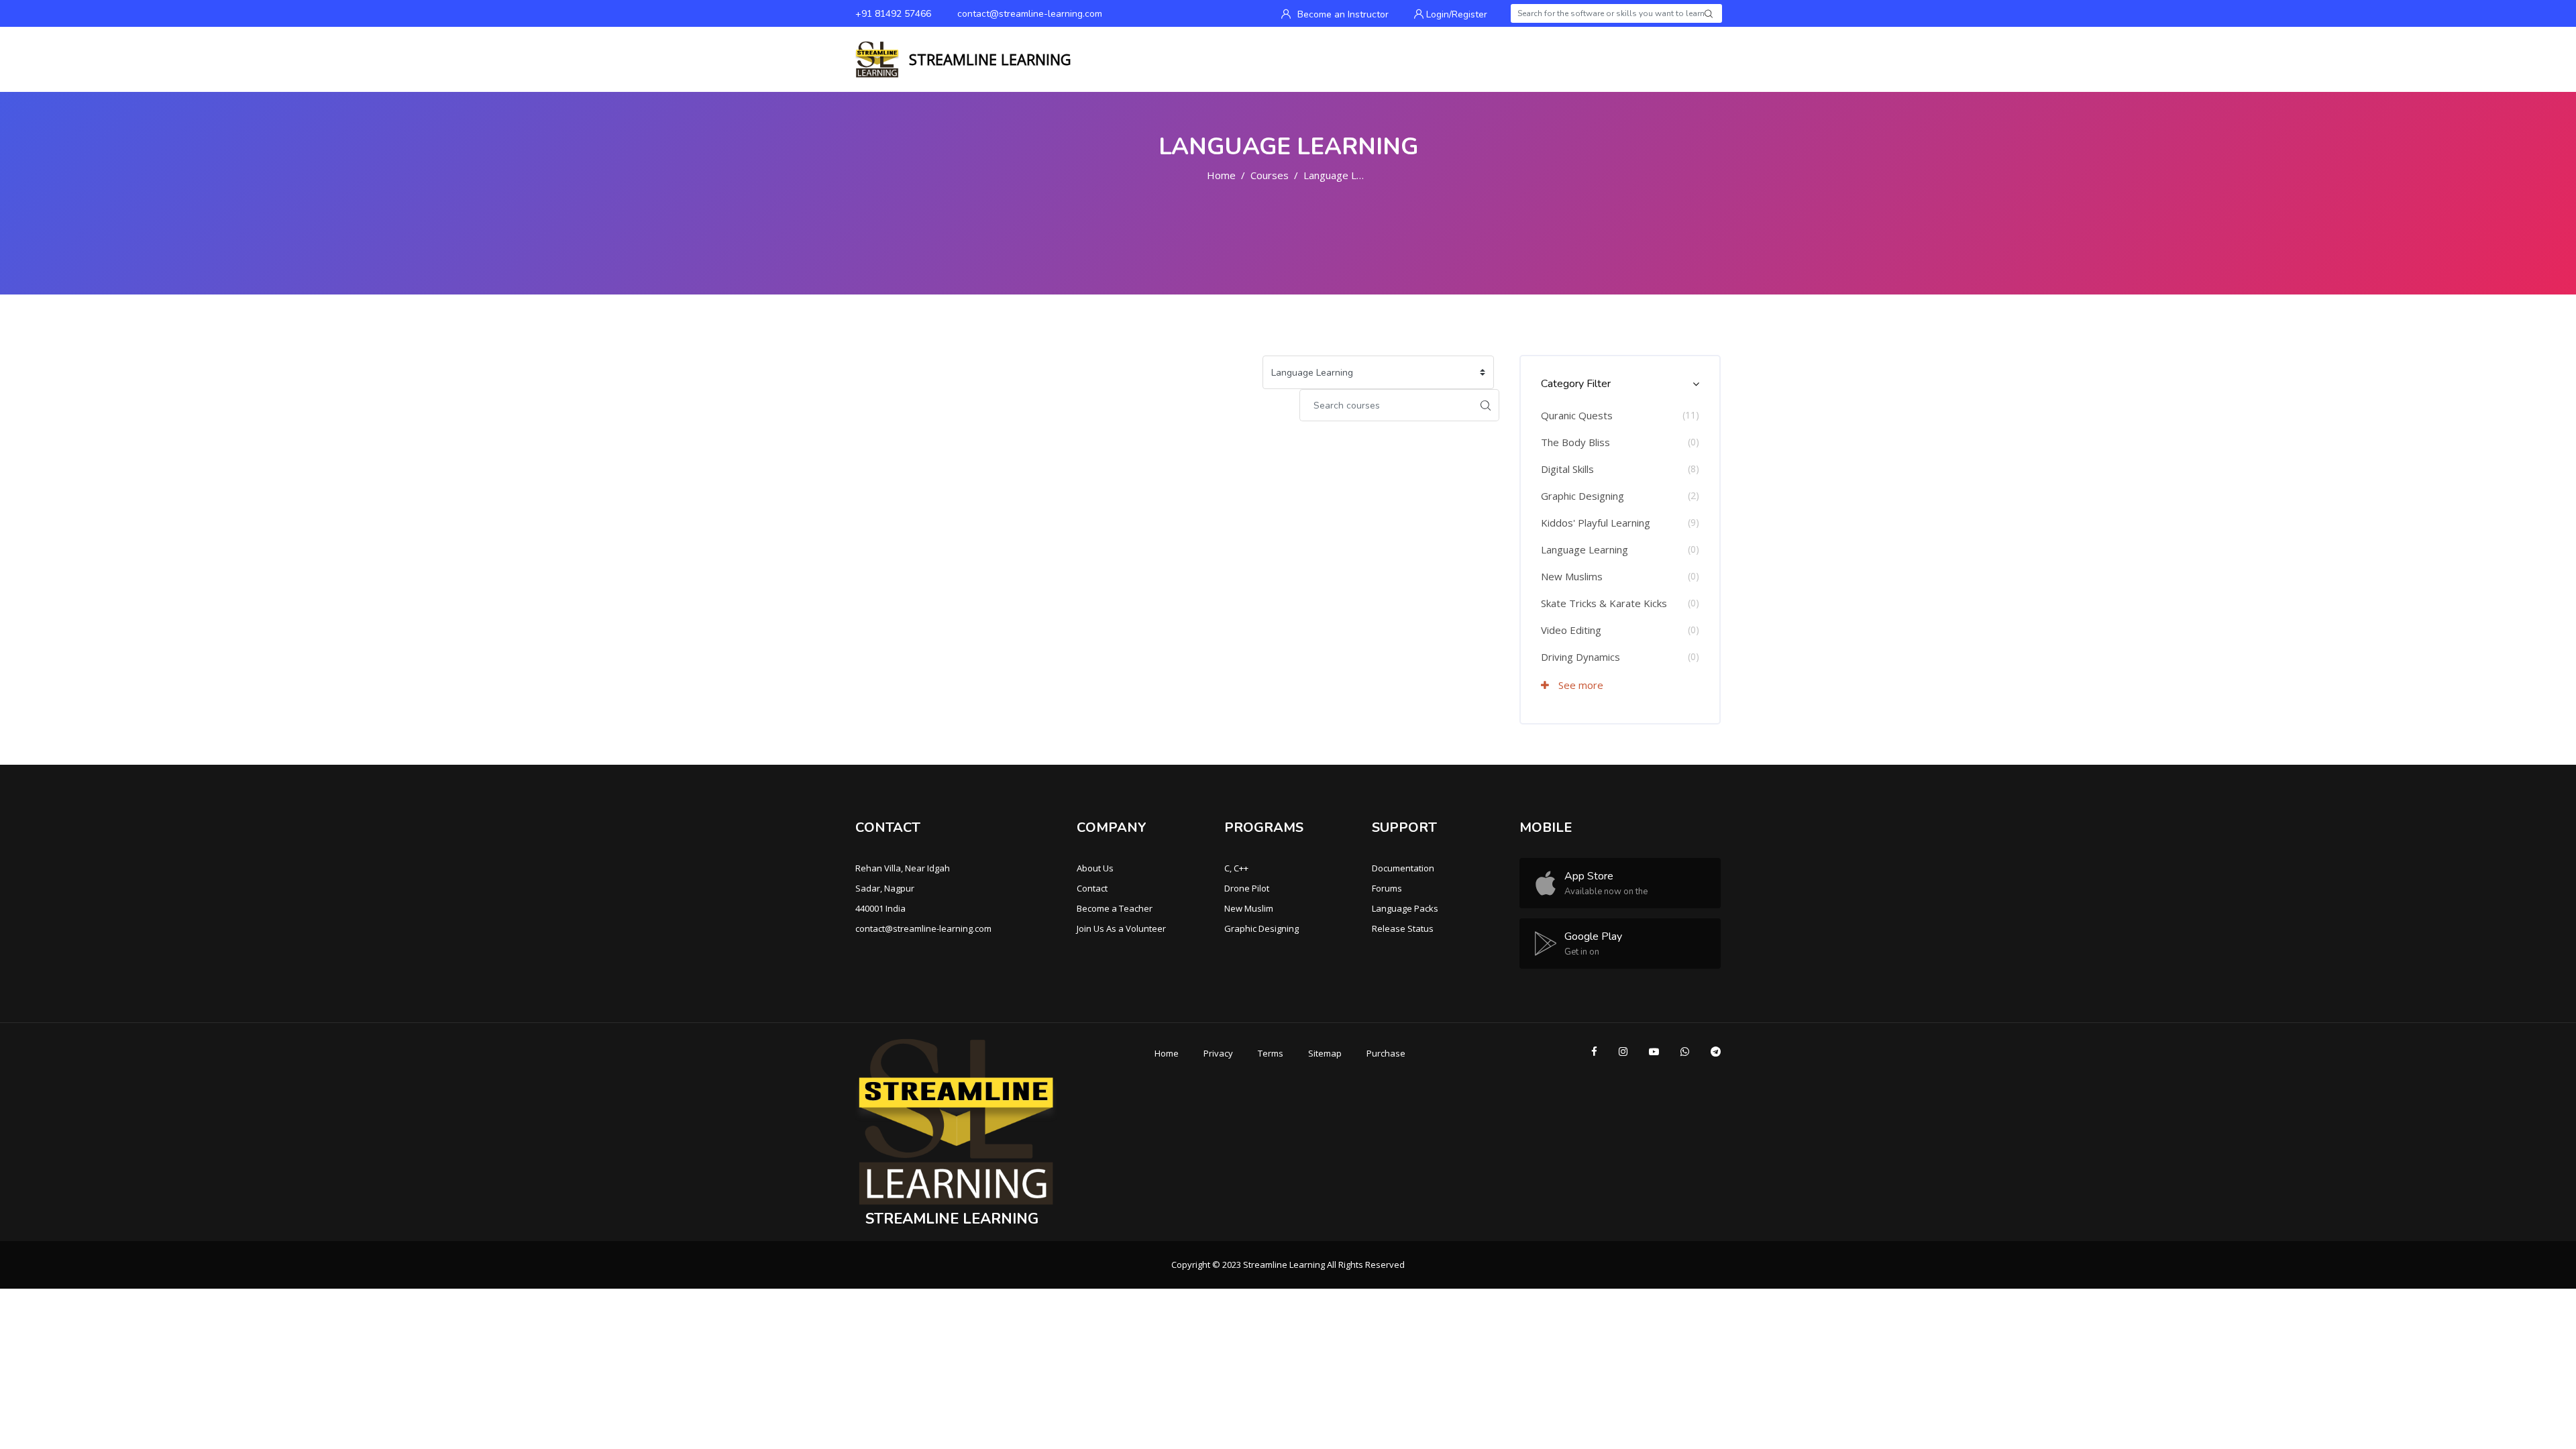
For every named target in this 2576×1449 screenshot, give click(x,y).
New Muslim (1249, 908)
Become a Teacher (1115, 908)
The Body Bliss (1575, 442)
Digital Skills (1567, 469)
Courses (1270, 175)
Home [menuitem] (1676, 60)
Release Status (1403, 928)
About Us (1095, 868)
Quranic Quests (1577, 415)
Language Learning (1347, 175)
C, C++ (1236, 868)
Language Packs (1405, 908)
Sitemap (1325, 1053)
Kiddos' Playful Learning (1596, 523)
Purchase (1386, 1053)
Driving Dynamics (1580, 657)
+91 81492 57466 (893, 14)
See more (1579, 685)
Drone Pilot (1247, 888)
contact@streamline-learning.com (1030, 14)
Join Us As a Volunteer (1121, 928)
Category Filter (1576, 384)
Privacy (1218, 1053)
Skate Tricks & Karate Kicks (1604, 603)
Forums (1387, 888)
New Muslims (1572, 576)
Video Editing (1571, 630)
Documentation (1403, 868)
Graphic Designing (1582, 496)
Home (1221, 175)
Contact (1092, 888)
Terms (1271, 1053)
